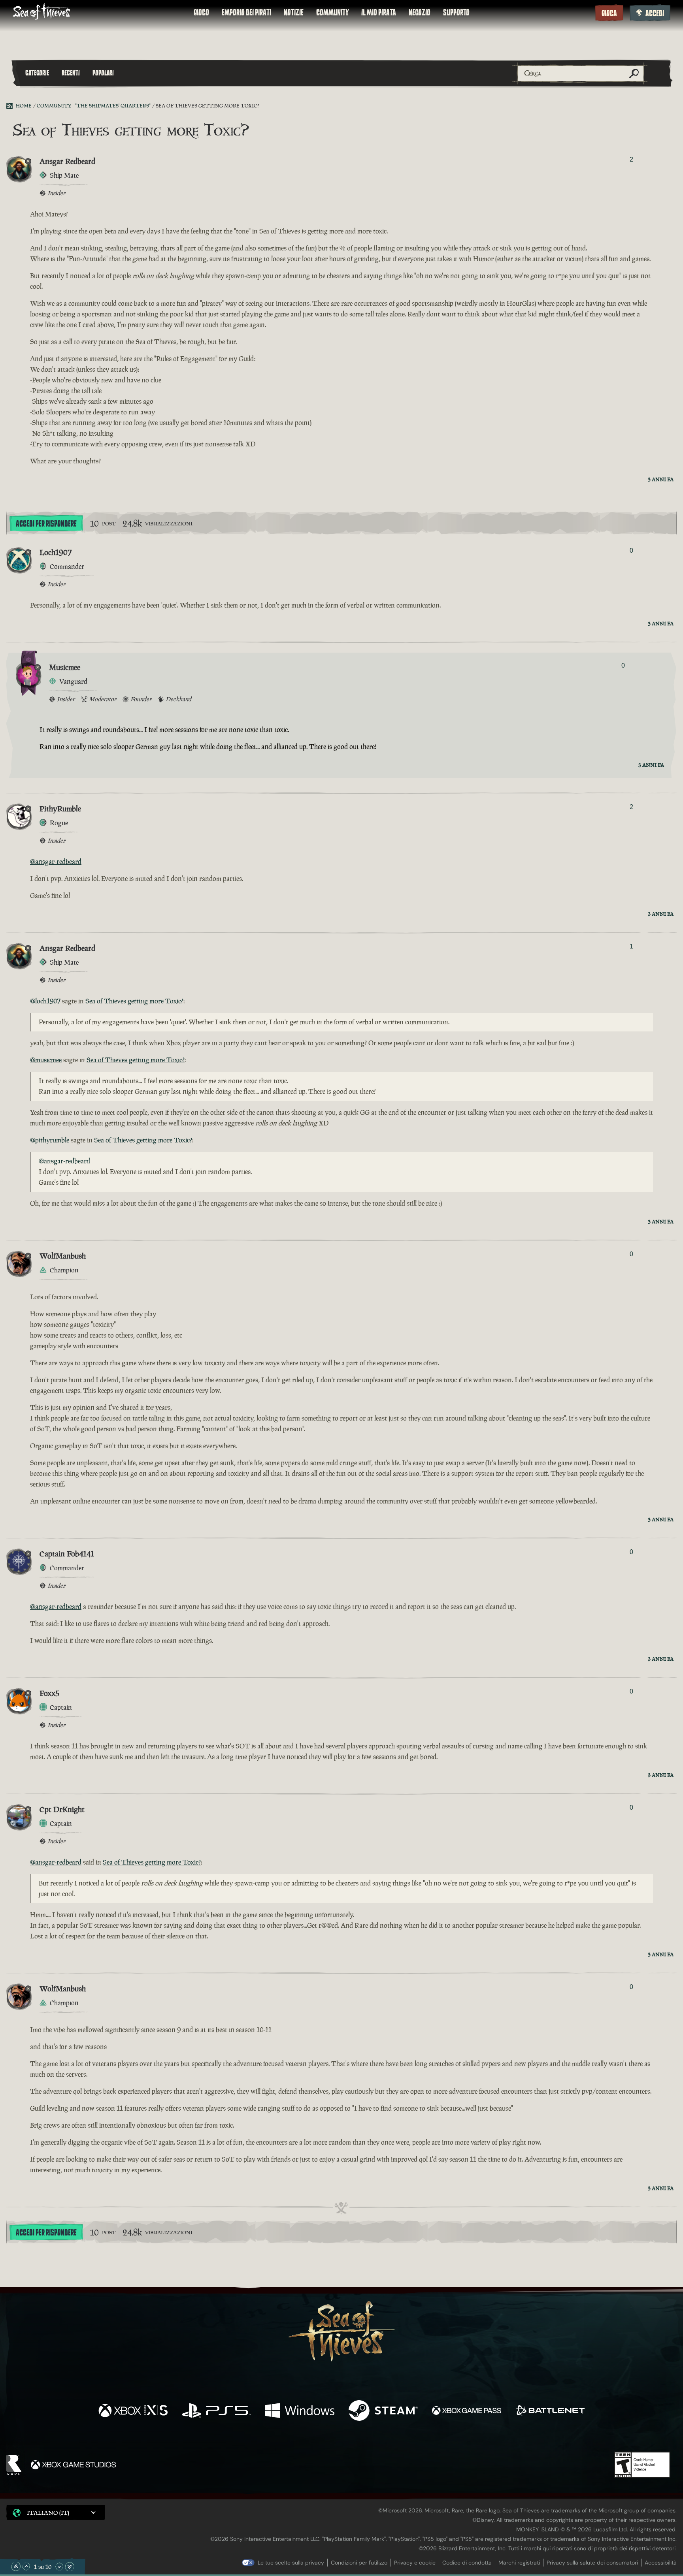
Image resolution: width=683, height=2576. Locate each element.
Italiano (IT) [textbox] (48, 2513)
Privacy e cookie (415, 2563)
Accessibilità (661, 2563)
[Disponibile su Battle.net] (550, 2411)
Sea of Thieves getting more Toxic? (134, 1001)
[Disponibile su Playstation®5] (216, 2411)
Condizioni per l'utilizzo (359, 2563)
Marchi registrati (519, 2563)
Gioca (609, 13)
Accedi (655, 13)
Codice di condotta (467, 2563)
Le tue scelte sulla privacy (291, 2563)
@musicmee (46, 1060)
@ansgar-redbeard (56, 862)
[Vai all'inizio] (16, 2567)
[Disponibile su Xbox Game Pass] (467, 2411)
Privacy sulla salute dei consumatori (592, 2563)
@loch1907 (45, 1001)
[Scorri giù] (59, 2567)
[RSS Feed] (11, 106)
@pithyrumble (50, 1140)
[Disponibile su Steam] (383, 2411)
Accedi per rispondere (46, 524)
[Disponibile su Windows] (300, 2411)
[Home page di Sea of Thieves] (43, 12)
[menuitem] (201, 13)
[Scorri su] (26, 2567)
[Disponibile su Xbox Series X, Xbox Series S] (133, 2411)
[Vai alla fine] (70, 2567)
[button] (56, 2512)
